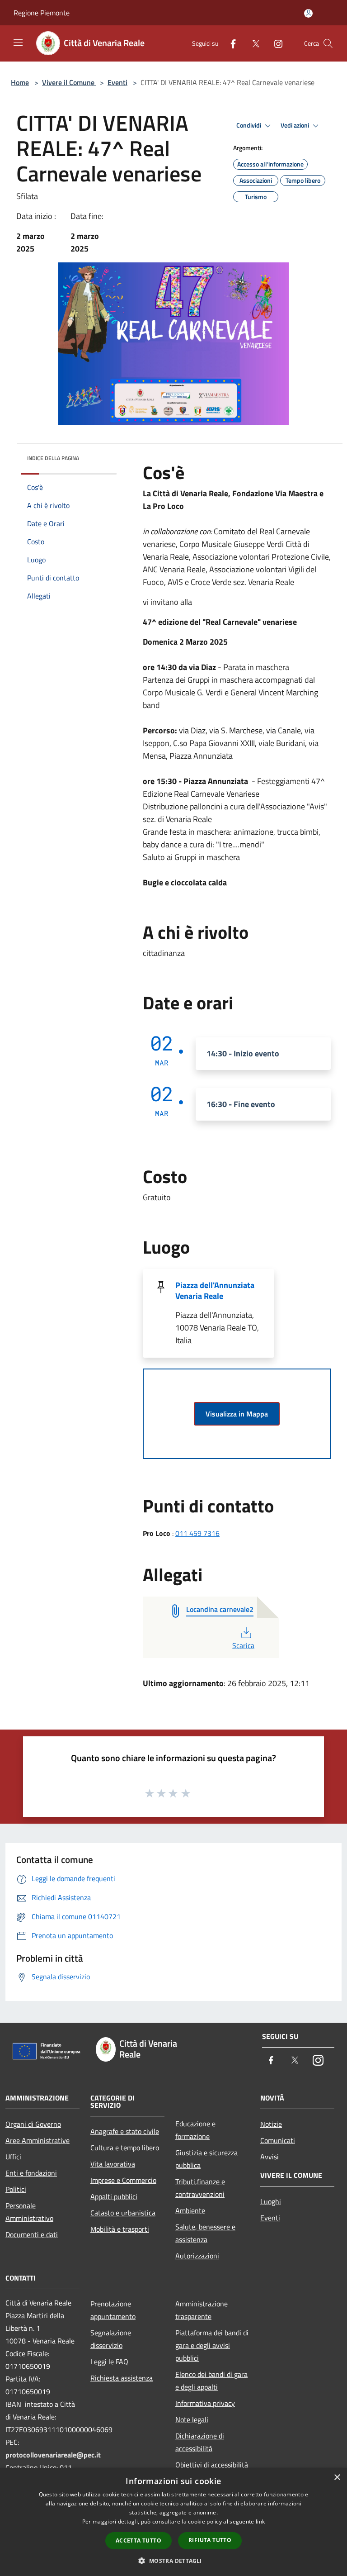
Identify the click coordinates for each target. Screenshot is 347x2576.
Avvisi (270, 2157)
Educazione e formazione (195, 2130)
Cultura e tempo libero (125, 2148)
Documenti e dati (32, 2234)
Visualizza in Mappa (237, 1414)
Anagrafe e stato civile (125, 2131)
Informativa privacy (205, 2403)
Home (20, 82)
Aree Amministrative (38, 2140)
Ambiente (190, 2210)
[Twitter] (252, 43)
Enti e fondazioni (31, 2173)
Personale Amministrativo (29, 2212)
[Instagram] (275, 43)
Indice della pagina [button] (53, 458)
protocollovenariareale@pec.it (53, 2455)
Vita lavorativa (113, 2164)
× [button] (337, 2478)
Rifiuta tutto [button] (210, 2540)
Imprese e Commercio (123, 2180)
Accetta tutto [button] (138, 2540)
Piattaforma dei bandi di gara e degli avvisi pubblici (212, 2345)
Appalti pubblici (114, 2196)
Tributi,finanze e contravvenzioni (200, 2188)
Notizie (271, 2124)
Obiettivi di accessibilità (212, 2465)
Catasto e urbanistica (123, 2213)
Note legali (192, 2419)
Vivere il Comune (69, 82)
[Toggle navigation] (18, 43)
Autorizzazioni (197, 2256)
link (260, 2521)
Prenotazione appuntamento (113, 2310)
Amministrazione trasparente (202, 2310)
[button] (173, 2561)
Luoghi (271, 2201)
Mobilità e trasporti (120, 2229)
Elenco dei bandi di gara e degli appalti (211, 2381)
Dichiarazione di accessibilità (200, 2442)
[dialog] (173, 2522)
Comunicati (278, 2140)
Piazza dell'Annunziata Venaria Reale (215, 1290)
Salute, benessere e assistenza (205, 2233)
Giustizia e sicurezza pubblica (206, 2159)
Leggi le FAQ (109, 2362)
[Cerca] (328, 43)
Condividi (249, 125)
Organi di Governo (33, 2124)
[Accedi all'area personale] (308, 13)
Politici (16, 2189)
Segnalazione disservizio (111, 2339)
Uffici (13, 2157)
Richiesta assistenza (122, 2378)
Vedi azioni (295, 125)
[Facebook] (230, 43)
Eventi (117, 82)
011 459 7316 (197, 1533)
